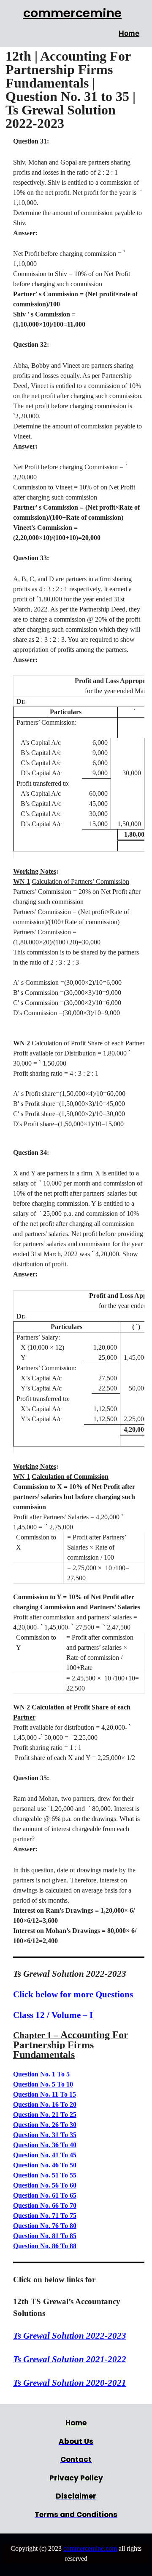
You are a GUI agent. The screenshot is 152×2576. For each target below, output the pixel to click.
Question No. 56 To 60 (45, 2185)
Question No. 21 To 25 (45, 2115)
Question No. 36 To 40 (45, 2145)
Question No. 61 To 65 (45, 2195)
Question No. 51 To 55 (45, 2175)
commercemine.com (90, 2548)
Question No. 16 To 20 (45, 2104)
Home (129, 33)
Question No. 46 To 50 (45, 2165)
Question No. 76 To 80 (45, 2226)
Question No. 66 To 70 (45, 2205)
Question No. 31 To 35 (45, 2135)
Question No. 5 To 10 (43, 2084)
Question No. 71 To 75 (45, 2216)
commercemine (72, 13)
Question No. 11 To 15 (45, 2094)
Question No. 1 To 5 (41, 2074)
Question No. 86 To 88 (45, 2246)
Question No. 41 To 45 (45, 2155)
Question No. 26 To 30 (45, 2125)
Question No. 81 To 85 (45, 2236)
